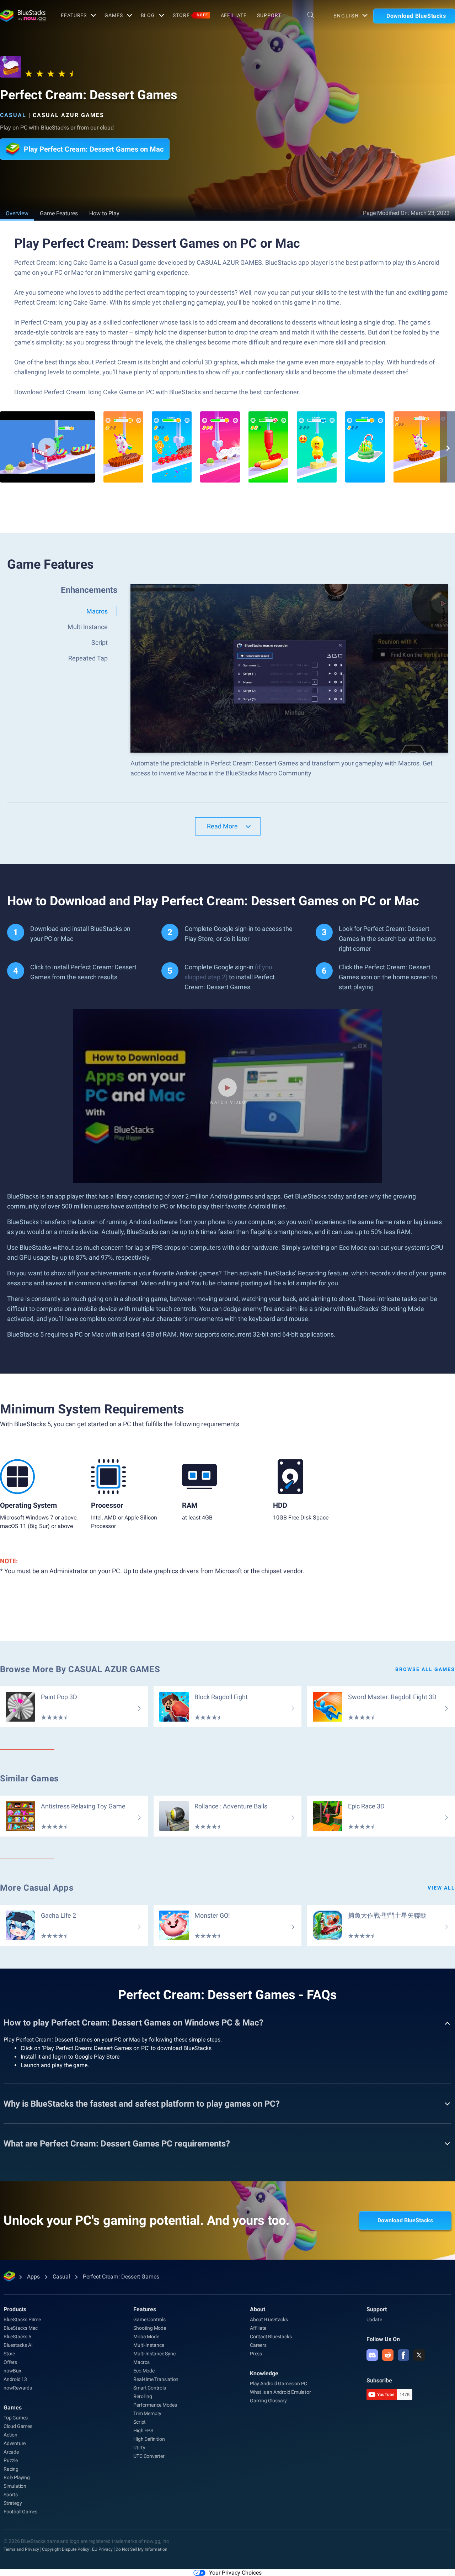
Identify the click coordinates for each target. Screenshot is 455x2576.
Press (256, 2354)
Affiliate (234, 15)
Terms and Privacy (21, 2549)
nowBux (12, 2371)
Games (114, 15)
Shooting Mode (149, 2328)
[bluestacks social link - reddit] (388, 2355)
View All (441, 1888)
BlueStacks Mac (21, 2328)
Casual (13, 115)
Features (74, 15)
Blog (148, 15)
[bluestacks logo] (23, 16)
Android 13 (15, 2379)
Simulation (15, 2486)
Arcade (11, 2452)
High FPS (143, 2430)
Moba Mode (146, 2337)
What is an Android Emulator (280, 2392)
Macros (141, 2362)
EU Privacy (102, 2549)
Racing (11, 2469)
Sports (11, 2495)
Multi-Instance (149, 2345)
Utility (139, 2448)
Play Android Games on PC (279, 2383)
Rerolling (143, 2396)
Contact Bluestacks (271, 2337)
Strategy (13, 2503)
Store (190, 15)
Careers (258, 2345)
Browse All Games (425, 1669)
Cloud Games (18, 2426)
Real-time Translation (156, 2379)
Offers (10, 2362)
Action (10, 2435)
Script (140, 2422)
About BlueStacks (269, 2319)
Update (374, 2319)
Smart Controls (149, 2388)
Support (269, 15)
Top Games (16, 2418)
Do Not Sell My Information (141, 2549)
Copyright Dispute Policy (66, 2549)
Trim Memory (147, 2413)
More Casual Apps (37, 1888)
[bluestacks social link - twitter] (419, 2355)
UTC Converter (149, 2456)
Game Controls (149, 2319)
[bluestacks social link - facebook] (403, 2355)
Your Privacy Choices (235, 2573)
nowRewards (18, 2388)
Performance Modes (155, 2405)
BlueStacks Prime (22, 2319)
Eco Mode (144, 2371)
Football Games (20, 2512)
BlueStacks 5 (17, 2337)
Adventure (15, 2443)
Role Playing (17, 2477)
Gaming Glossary (268, 2401)
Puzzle (11, 2460)
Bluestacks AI (18, 2345)
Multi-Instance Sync (154, 2354)
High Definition (149, 2439)
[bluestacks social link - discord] (372, 2355)
